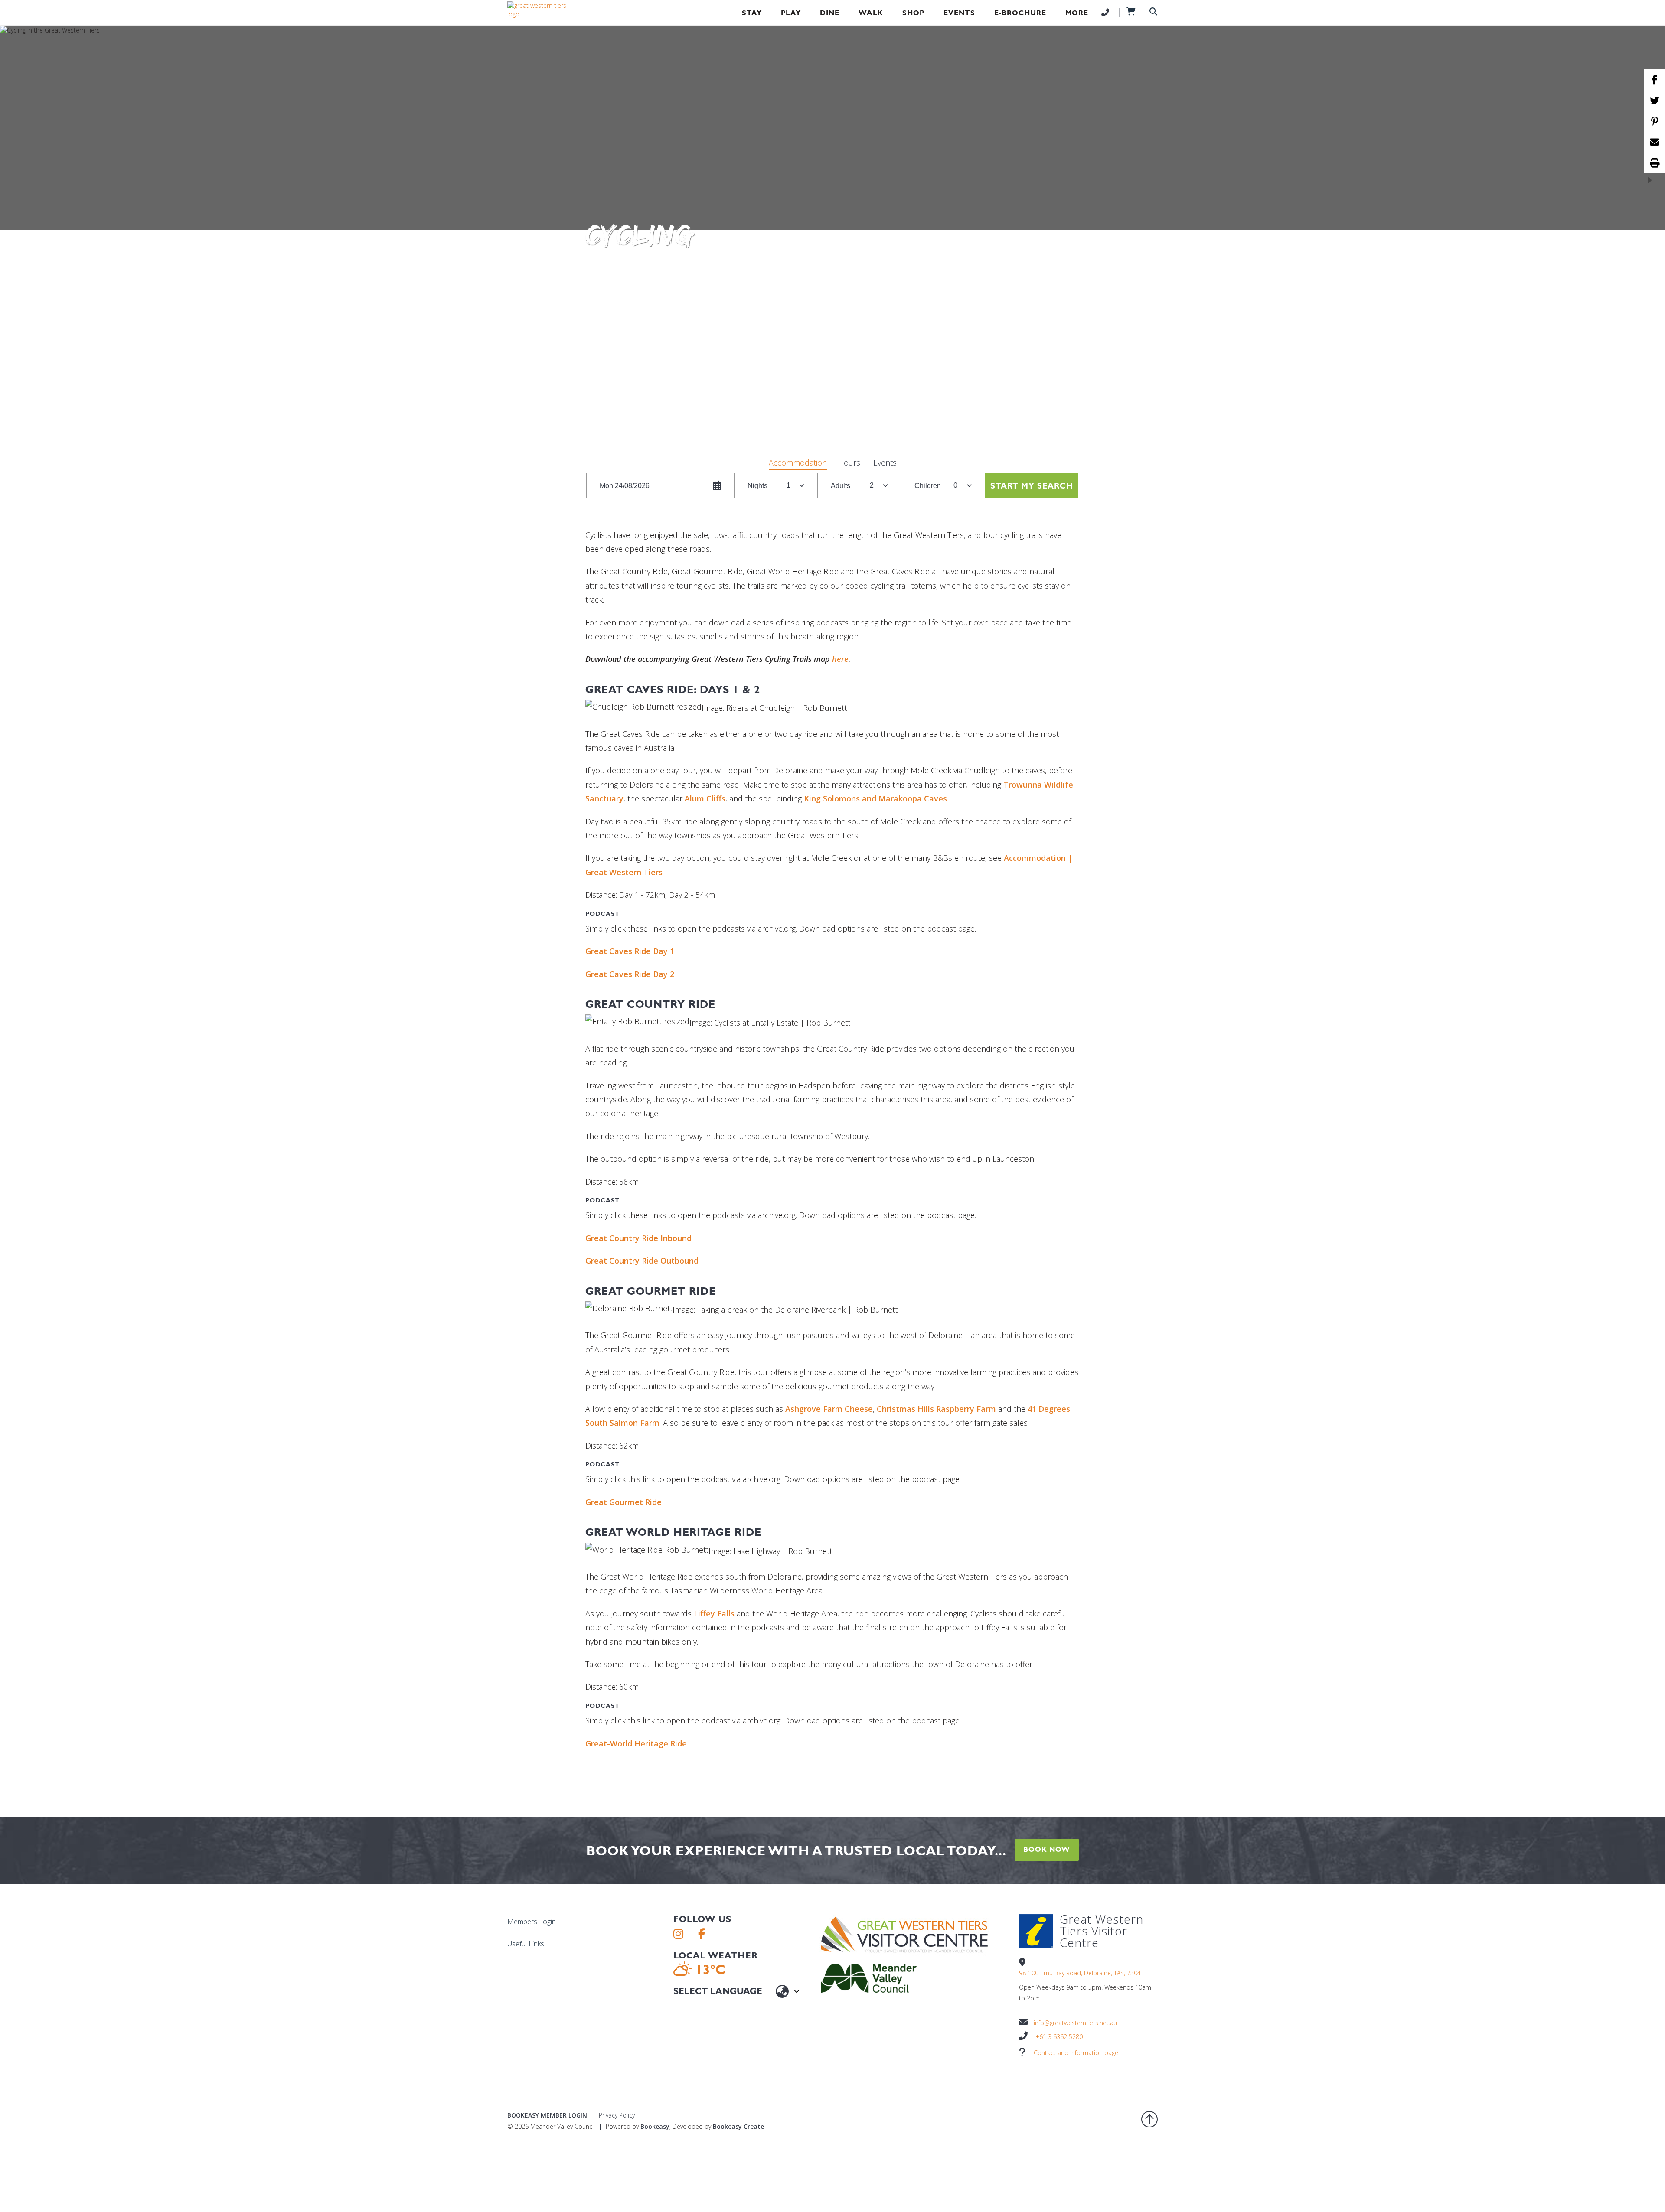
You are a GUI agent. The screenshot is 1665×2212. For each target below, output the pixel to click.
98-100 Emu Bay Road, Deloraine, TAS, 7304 (1080, 1973)
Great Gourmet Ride (624, 1502)
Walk (871, 13)
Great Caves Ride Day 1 (630, 951)
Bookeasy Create (738, 2126)
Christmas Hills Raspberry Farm (936, 1409)
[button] (798, 464)
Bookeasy (655, 2126)
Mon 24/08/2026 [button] (625, 486)
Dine (830, 13)
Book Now (1047, 1849)
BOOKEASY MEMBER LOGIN (547, 2115)
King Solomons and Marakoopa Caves (875, 798)
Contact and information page (1076, 2053)
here (840, 659)
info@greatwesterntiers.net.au (1075, 2023)
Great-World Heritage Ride (636, 1743)
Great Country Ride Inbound (638, 1238)
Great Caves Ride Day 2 (630, 974)
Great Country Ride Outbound (642, 1261)
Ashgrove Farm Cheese (829, 1409)
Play (791, 13)
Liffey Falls (714, 1613)
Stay (752, 13)
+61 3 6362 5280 (1059, 2037)
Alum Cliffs (705, 798)
